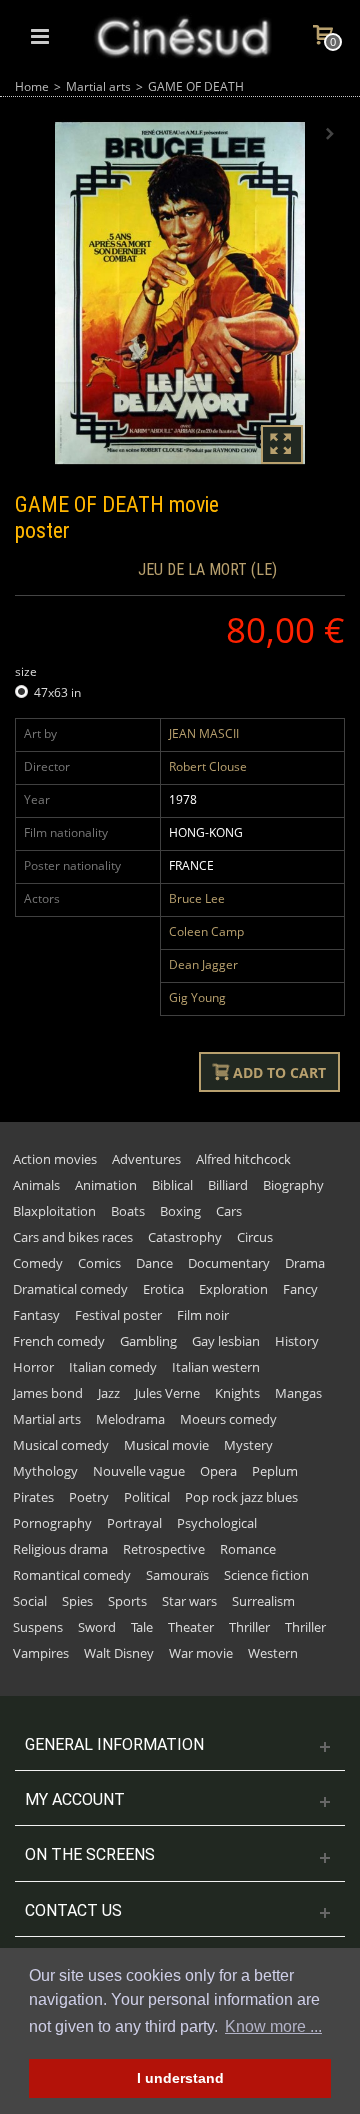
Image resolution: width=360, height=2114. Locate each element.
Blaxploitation (54, 1211)
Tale (142, 1627)
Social (30, 1601)
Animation (106, 1185)
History (297, 1341)
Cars (229, 1211)
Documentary (229, 1263)
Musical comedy (61, 1445)
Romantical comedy (72, 1575)
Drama (305, 1263)
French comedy (59, 1341)
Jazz (109, 1393)
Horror (33, 1367)
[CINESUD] (182, 34)
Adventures (146, 1159)
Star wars (189, 1601)
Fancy (300, 1289)
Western (273, 1653)
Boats (128, 1211)
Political (147, 1497)
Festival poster (118, 1315)
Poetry (89, 1497)
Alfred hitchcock (243, 1159)
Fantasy (36, 1315)
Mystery (248, 1445)
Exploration (233, 1289)
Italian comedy (113, 1367)
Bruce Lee (197, 898)
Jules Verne (167, 1393)
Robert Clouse (208, 766)
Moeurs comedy (228, 1419)
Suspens (38, 1627)
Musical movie (166, 1445)
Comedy (38, 1263)
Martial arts (98, 86)
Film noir (203, 1315)
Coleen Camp (206, 931)
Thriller (249, 1627)
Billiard (228, 1185)
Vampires (41, 1653)
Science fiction (266, 1575)
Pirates (33, 1497)
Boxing (180, 1211)
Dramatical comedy (70, 1289)
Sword (97, 1627)
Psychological (217, 1523)
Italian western (216, 1367)
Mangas (298, 1393)
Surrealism (263, 1601)
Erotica (163, 1289)
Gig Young (197, 997)
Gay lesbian (226, 1341)
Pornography (52, 1523)
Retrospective (164, 1549)
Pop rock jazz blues (241, 1497)
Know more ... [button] (273, 2026)
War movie (201, 1653)
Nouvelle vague (139, 1471)
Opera (218, 1471)
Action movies (55, 1159)
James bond (48, 1393)
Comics (99, 1263)
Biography (293, 1185)
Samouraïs (177, 1575)
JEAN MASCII (204, 733)
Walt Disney (119, 1653)
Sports (127, 1601)
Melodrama (130, 1419)
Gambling (148, 1341)
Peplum (275, 1471)
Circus (255, 1237)
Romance (248, 1549)
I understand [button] (180, 2078)
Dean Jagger (203, 964)
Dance (154, 1263)
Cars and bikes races (73, 1237)
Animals (36, 1185)
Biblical (172, 1185)
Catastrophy (185, 1237)
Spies (77, 1601)
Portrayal (134, 1523)
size (27, 671)
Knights (237, 1393)
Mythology (45, 1471)
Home (32, 86)
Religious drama (60, 1549)
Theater (191, 1627)
